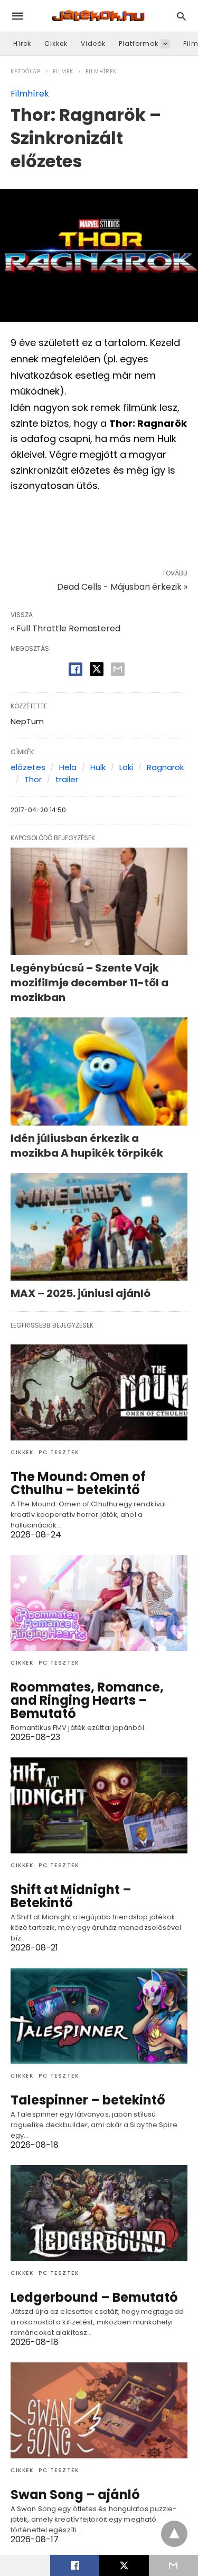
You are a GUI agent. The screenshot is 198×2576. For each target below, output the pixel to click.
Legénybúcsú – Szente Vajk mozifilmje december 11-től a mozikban (89, 983)
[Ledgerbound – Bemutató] (99, 2213)
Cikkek (56, 44)
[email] (173, 2565)
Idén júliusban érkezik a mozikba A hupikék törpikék (87, 1146)
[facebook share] (76, 669)
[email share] (118, 669)
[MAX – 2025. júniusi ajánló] (99, 1227)
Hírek (22, 44)
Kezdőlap (26, 71)
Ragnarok (165, 767)
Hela (68, 767)
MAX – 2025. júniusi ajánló (81, 1293)
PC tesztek (59, 1452)
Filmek (63, 71)
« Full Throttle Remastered (65, 628)
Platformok (139, 44)
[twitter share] (97, 669)
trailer (67, 779)
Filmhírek (101, 71)
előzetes (28, 767)
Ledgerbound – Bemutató (94, 2297)
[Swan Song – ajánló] (99, 2410)
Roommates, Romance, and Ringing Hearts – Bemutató (87, 1700)
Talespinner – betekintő (88, 2100)
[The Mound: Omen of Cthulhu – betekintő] (99, 1392)
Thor (33, 779)
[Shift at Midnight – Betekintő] (99, 1805)
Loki (126, 767)
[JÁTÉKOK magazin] (98, 16)
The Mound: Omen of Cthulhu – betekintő (78, 1483)
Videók (93, 44)
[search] (181, 16)
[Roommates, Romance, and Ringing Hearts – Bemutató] (99, 1603)
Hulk (98, 767)
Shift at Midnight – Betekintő (71, 1896)
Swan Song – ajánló (75, 2495)
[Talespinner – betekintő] (99, 2016)
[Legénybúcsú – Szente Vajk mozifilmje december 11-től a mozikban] (99, 901)
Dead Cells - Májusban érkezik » (122, 587)
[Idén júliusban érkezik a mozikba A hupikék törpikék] (99, 1071)
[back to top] (174, 2534)
